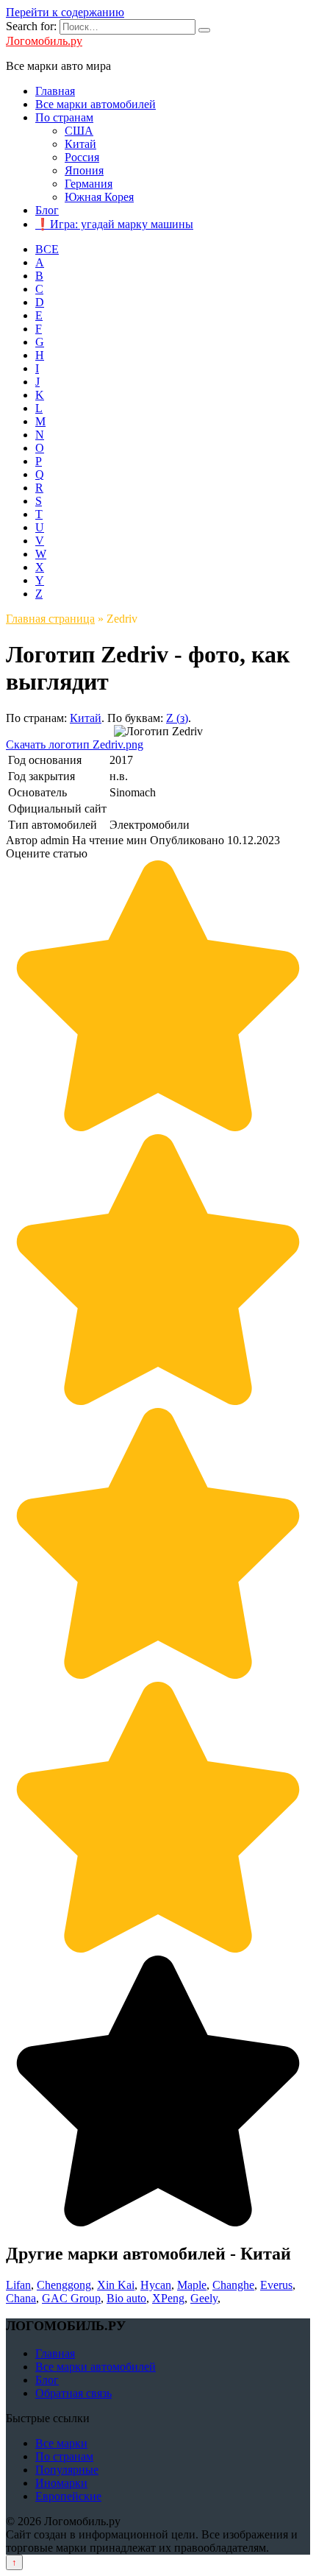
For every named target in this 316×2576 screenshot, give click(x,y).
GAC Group (71, 2298)
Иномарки (61, 2483)
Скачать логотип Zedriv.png (75, 744)
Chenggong (64, 2285)
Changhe (233, 2285)
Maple (192, 2285)
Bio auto (126, 2298)
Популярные (67, 2470)
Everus (276, 2285)
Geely (204, 2298)
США (79, 131)
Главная (55, 91)
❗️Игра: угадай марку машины (114, 224)
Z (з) (177, 718)
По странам (64, 117)
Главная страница (50, 619)
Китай (80, 144)
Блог (47, 210)
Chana (21, 2298)
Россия (82, 157)
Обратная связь (73, 2393)
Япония (84, 170)
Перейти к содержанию (65, 12)
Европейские (68, 2496)
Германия (89, 184)
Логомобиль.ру (44, 41)
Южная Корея (99, 197)
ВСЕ (47, 249)
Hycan (156, 2285)
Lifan (18, 2285)
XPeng (168, 2298)
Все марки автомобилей (96, 104)
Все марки (61, 2443)
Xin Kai (116, 2285)
